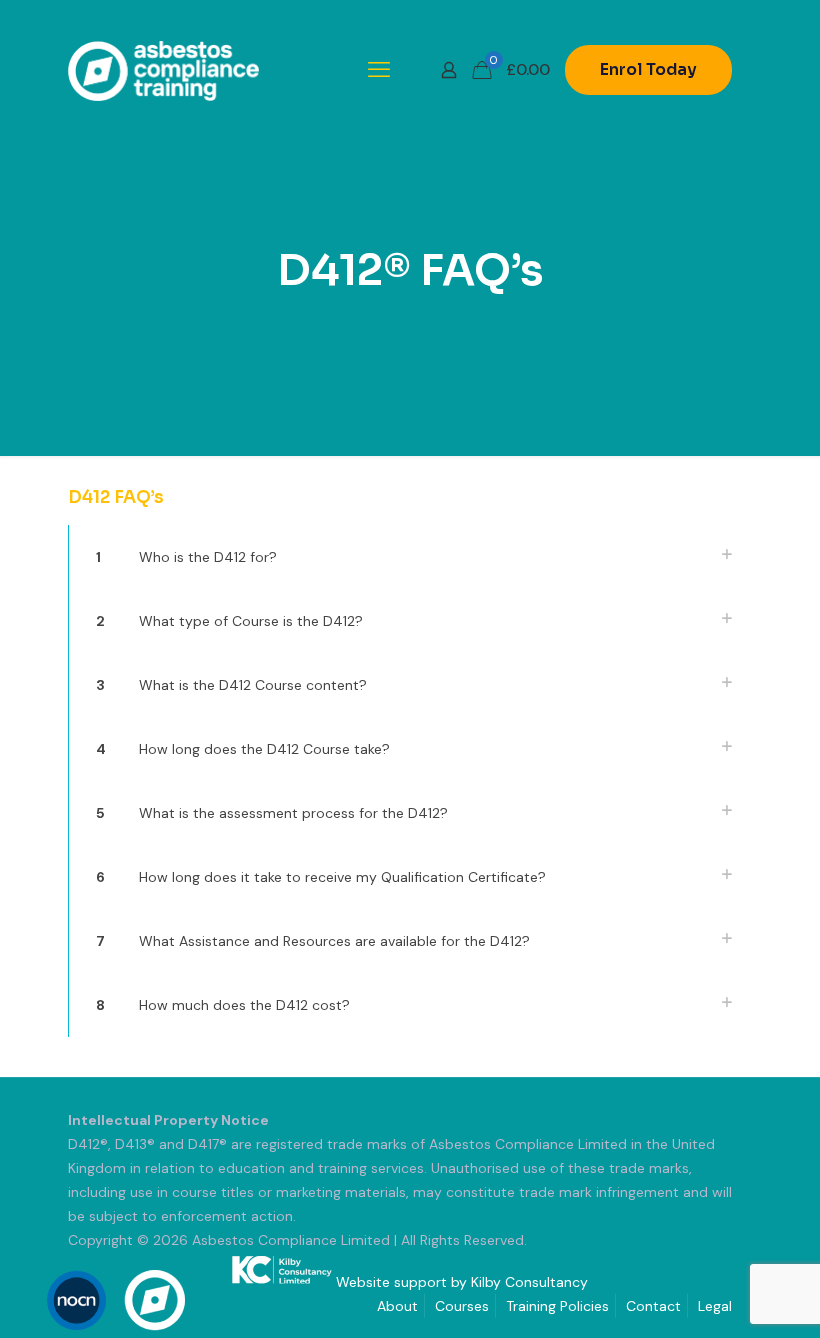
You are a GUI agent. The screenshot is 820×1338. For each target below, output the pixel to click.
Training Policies (557, 1306)
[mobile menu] (379, 70)
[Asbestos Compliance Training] (163, 70)
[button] (410, 557)
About (397, 1306)
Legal (715, 1306)
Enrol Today (648, 69)
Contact (653, 1306)
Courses (462, 1306)
